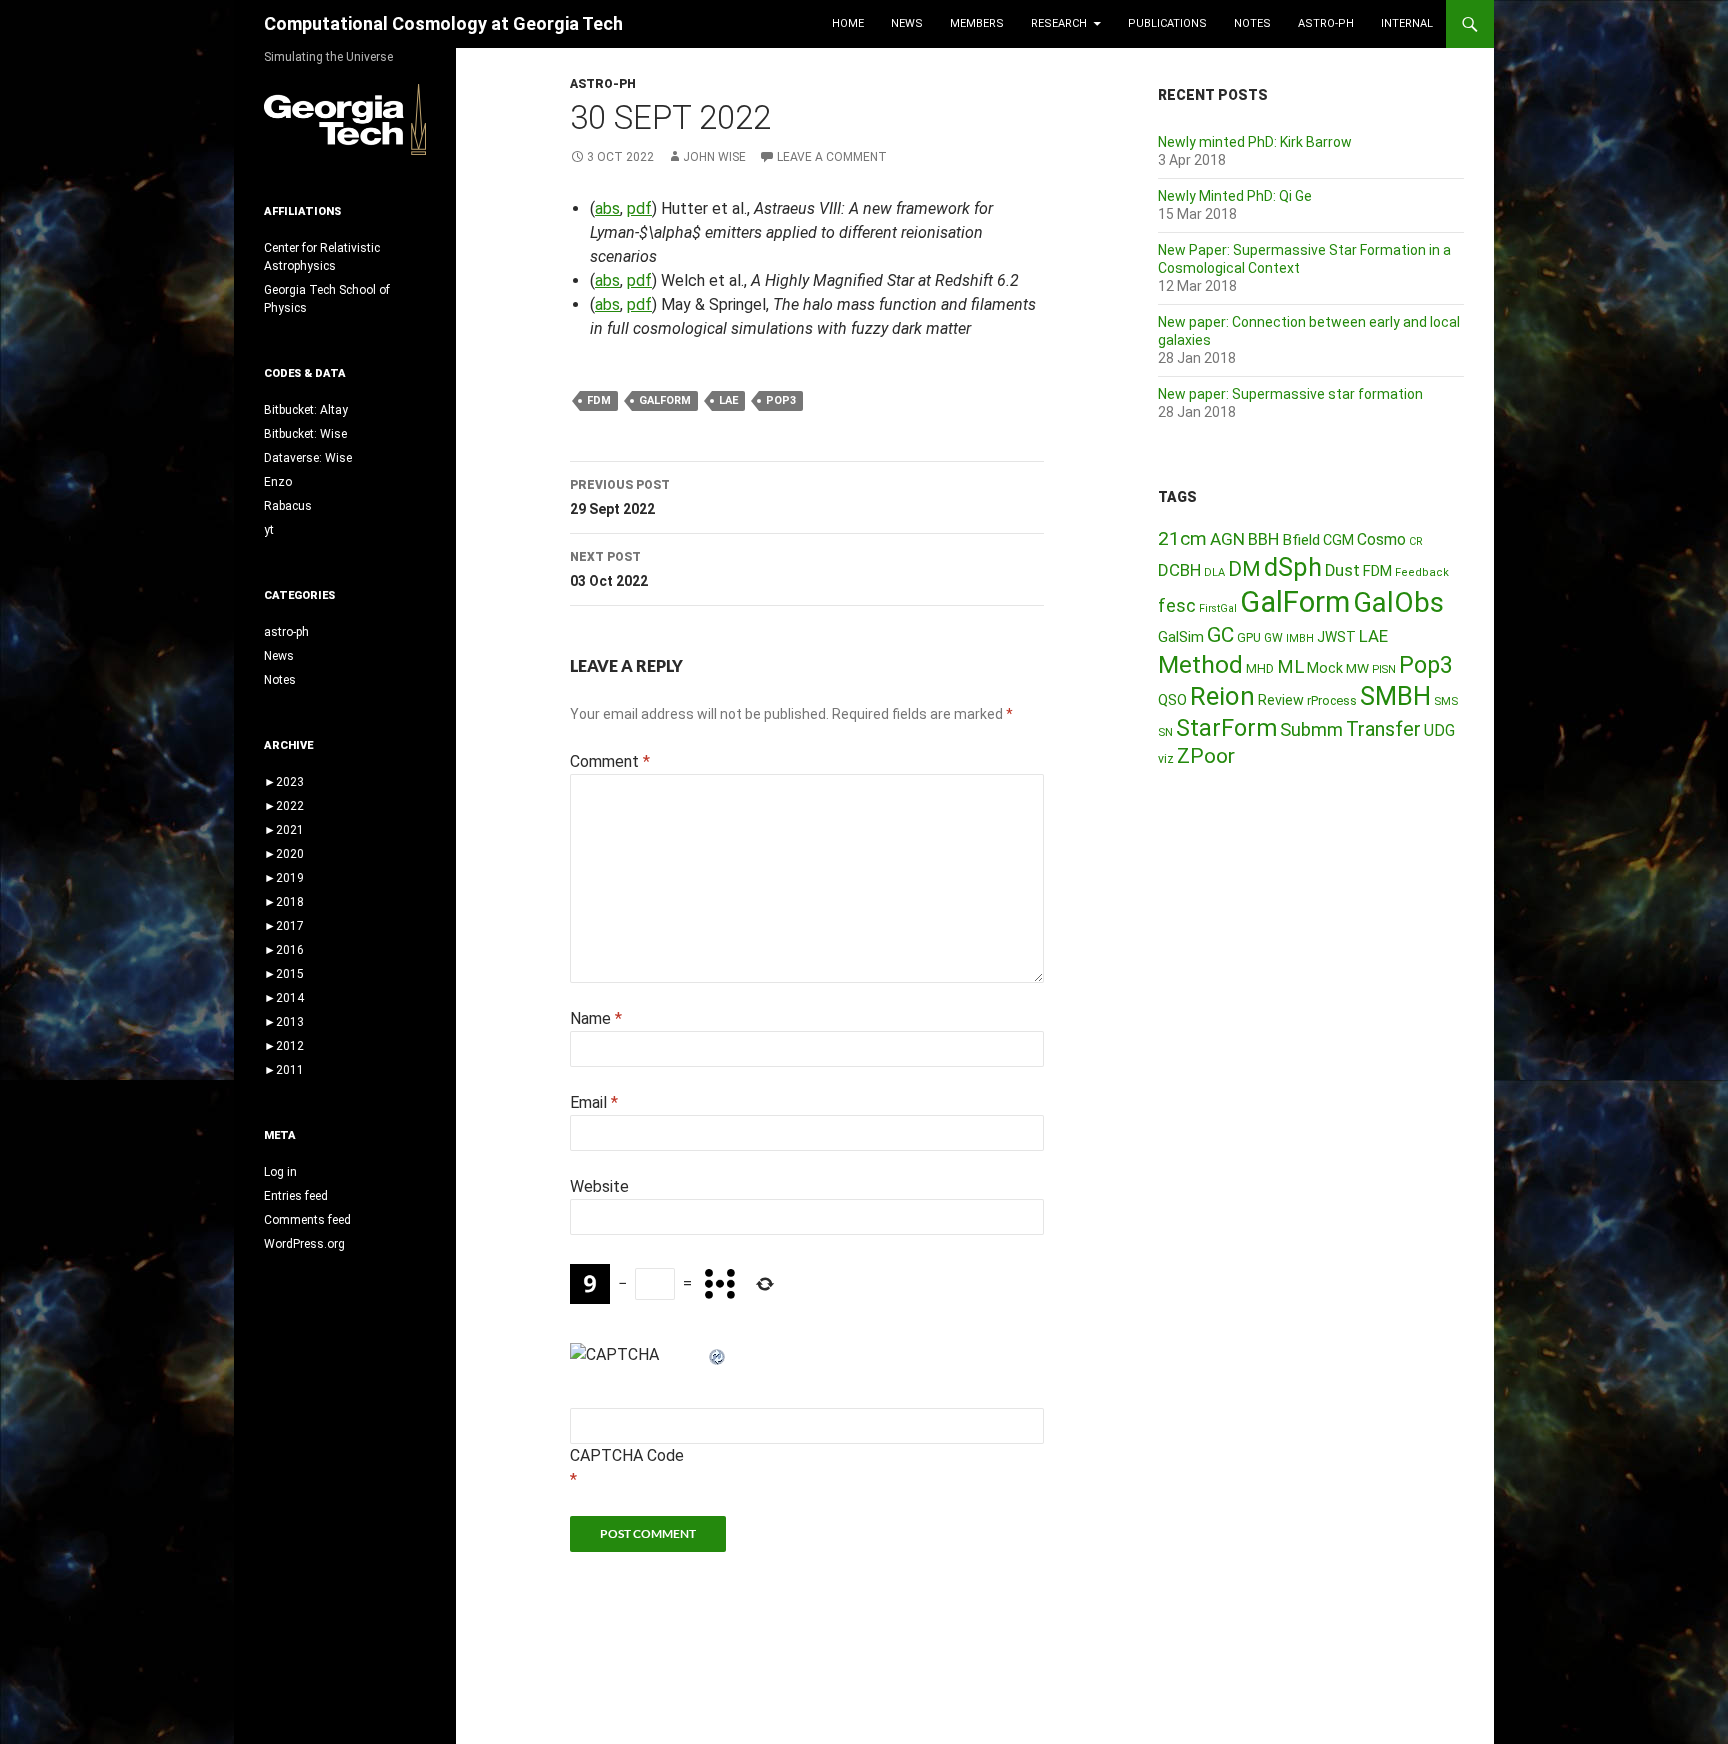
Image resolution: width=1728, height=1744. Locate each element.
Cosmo (1381, 539)
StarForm (1226, 728)
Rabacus (288, 506)
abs (607, 208)
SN (1165, 732)
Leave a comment (832, 157)
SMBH (1395, 696)
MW (1357, 668)
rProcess (1332, 700)
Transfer (1383, 729)
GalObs (1398, 602)
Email (594, 1102)
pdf (639, 208)
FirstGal (1218, 608)
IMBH (1300, 638)
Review (1281, 700)
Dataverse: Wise (308, 458)
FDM (599, 400)
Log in (280, 1172)
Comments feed (307, 1220)
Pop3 (781, 400)
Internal (1407, 23)
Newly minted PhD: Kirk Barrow (1255, 142)
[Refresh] (718, 1354)
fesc (1177, 605)
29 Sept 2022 (620, 497)
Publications (1167, 23)
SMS (1446, 701)
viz (1166, 759)
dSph (1293, 567)
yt (269, 530)
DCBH (1179, 570)
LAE (728, 400)
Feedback (1422, 572)
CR (1416, 541)
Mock (1325, 668)
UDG (1439, 730)
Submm (1311, 730)
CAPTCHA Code (627, 1455)
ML (1290, 667)
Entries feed (296, 1196)
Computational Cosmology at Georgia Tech (443, 23)
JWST (1336, 637)
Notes (1252, 23)
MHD (1260, 668)
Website (599, 1186)
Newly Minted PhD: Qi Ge (1235, 196)
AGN (1227, 539)
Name (596, 1018)
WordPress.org (304, 1244)
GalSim (1181, 637)
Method (1200, 664)
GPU (1249, 638)
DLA (1214, 572)
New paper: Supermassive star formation (1290, 394)
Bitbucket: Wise (305, 434)
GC (1220, 635)
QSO (1172, 700)
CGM (1338, 540)
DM (1244, 569)
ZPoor (1206, 756)
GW (1273, 638)
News (907, 23)
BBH (1263, 539)
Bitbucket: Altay (306, 410)
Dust (1342, 570)
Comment (610, 761)
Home (848, 23)
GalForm (665, 400)
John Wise (714, 157)
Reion (1222, 696)
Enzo (278, 482)
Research (1059, 23)
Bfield (1301, 540)
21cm (1182, 538)
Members (977, 23)
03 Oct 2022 (609, 569)
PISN (1384, 669)
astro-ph (1326, 23)
